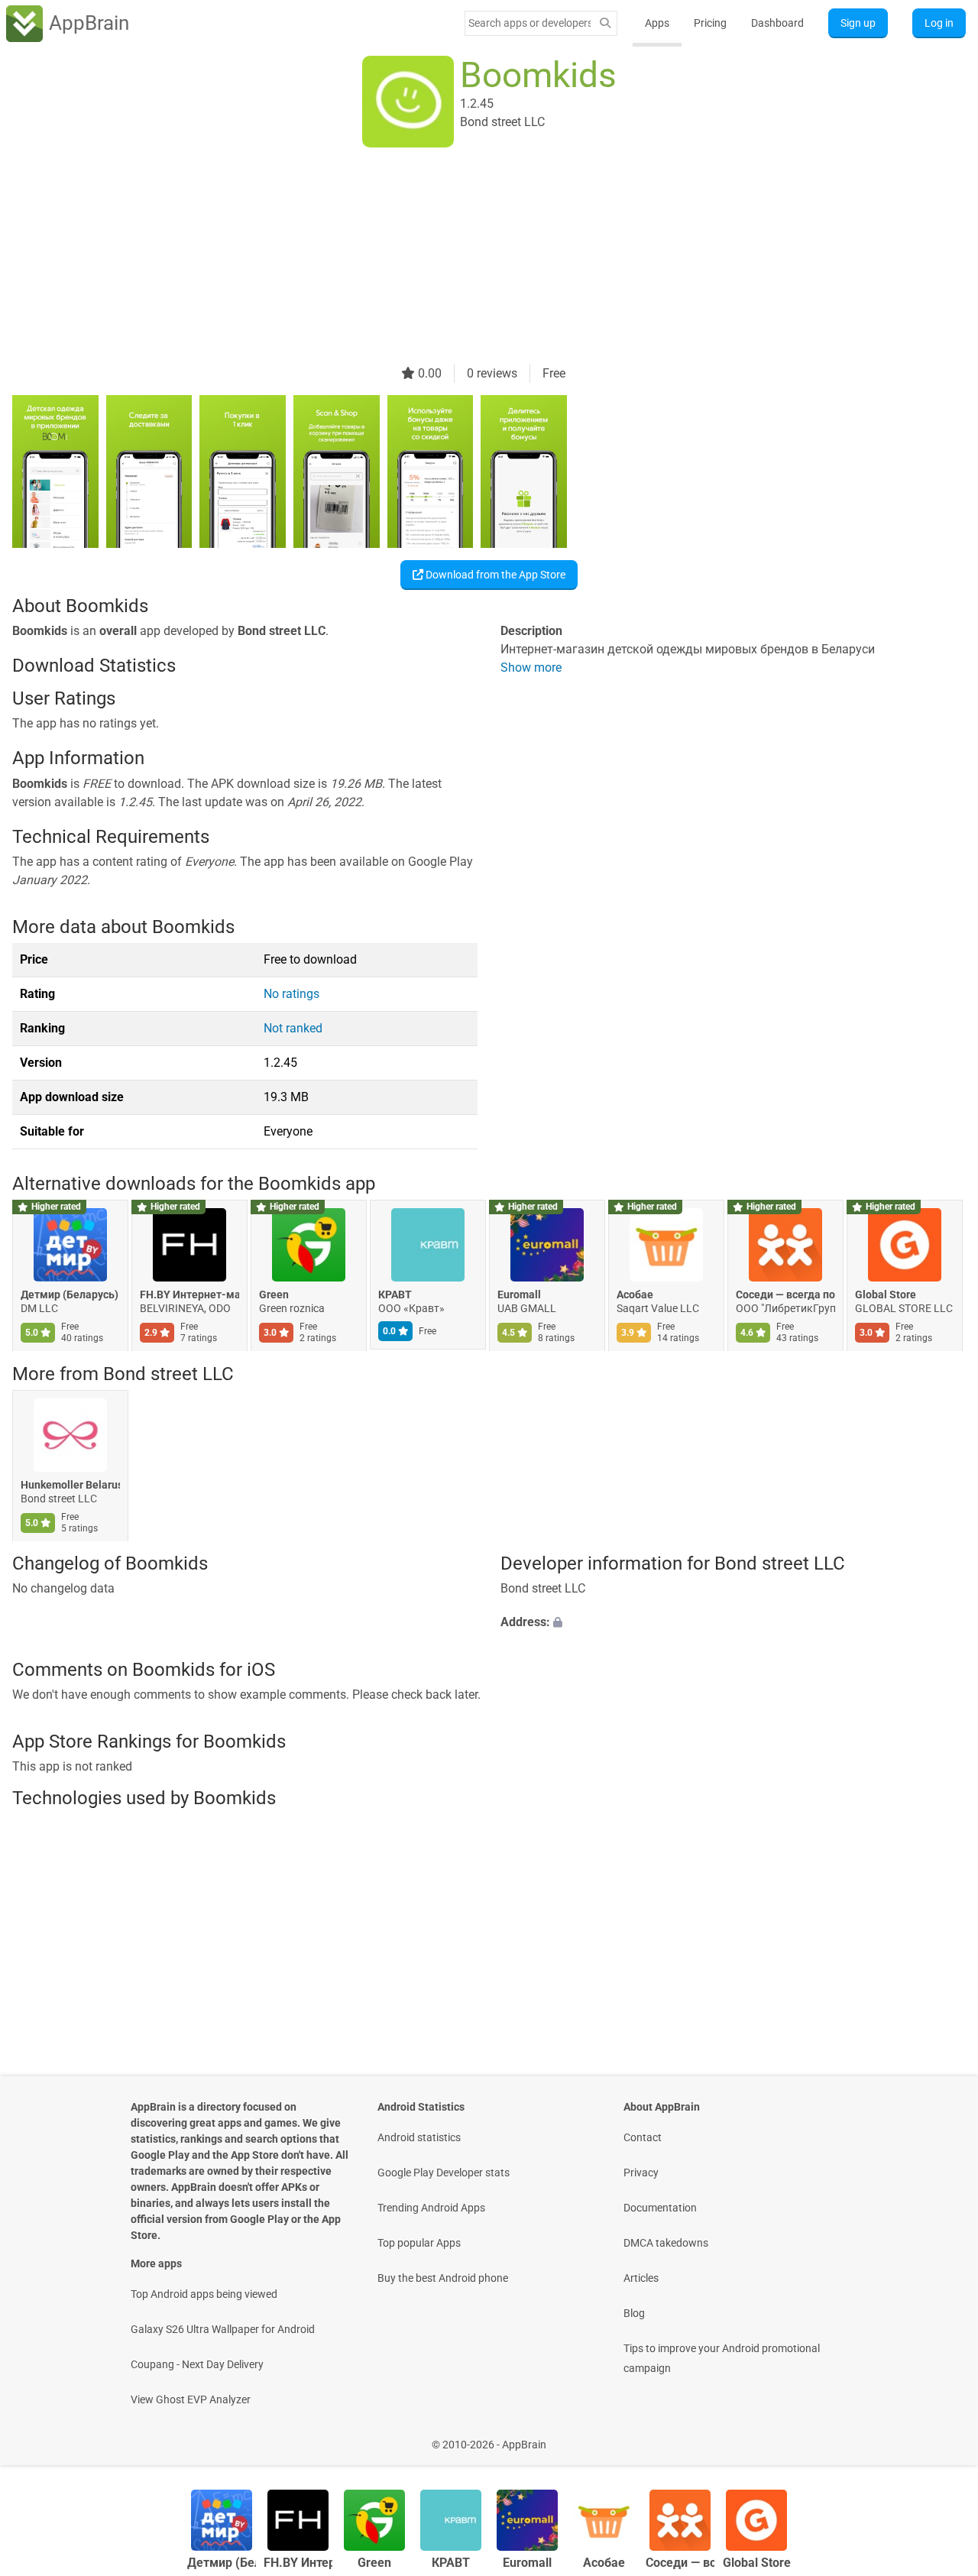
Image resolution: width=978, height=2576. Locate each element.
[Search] (605, 23)
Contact (643, 2137)
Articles (641, 2278)
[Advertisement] (471, 258)
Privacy (641, 2173)
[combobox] (529, 23)
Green (274, 1295)
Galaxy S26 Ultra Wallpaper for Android (223, 2329)
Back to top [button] (940, 2437)
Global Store (886, 1295)
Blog (634, 2313)
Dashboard (777, 23)
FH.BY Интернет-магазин (189, 1295)
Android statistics (419, 2137)
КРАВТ (395, 1295)
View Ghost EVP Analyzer (191, 2399)
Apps (657, 23)
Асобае (635, 1295)
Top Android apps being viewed (204, 2294)
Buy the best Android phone (443, 2278)
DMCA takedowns (666, 2243)
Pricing (710, 23)
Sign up (858, 23)
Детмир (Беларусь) (70, 1295)
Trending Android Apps (431, 2208)
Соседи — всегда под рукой (785, 1295)
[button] (733, 1623)
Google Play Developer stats (444, 2173)
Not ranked (293, 1028)
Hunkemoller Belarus (70, 1485)
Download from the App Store (494, 575)
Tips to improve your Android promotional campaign (722, 2358)
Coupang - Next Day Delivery (197, 2364)
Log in (939, 23)
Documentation (660, 2208)
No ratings (291, 994)
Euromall (519, 1295)
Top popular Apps (419, 2243)
